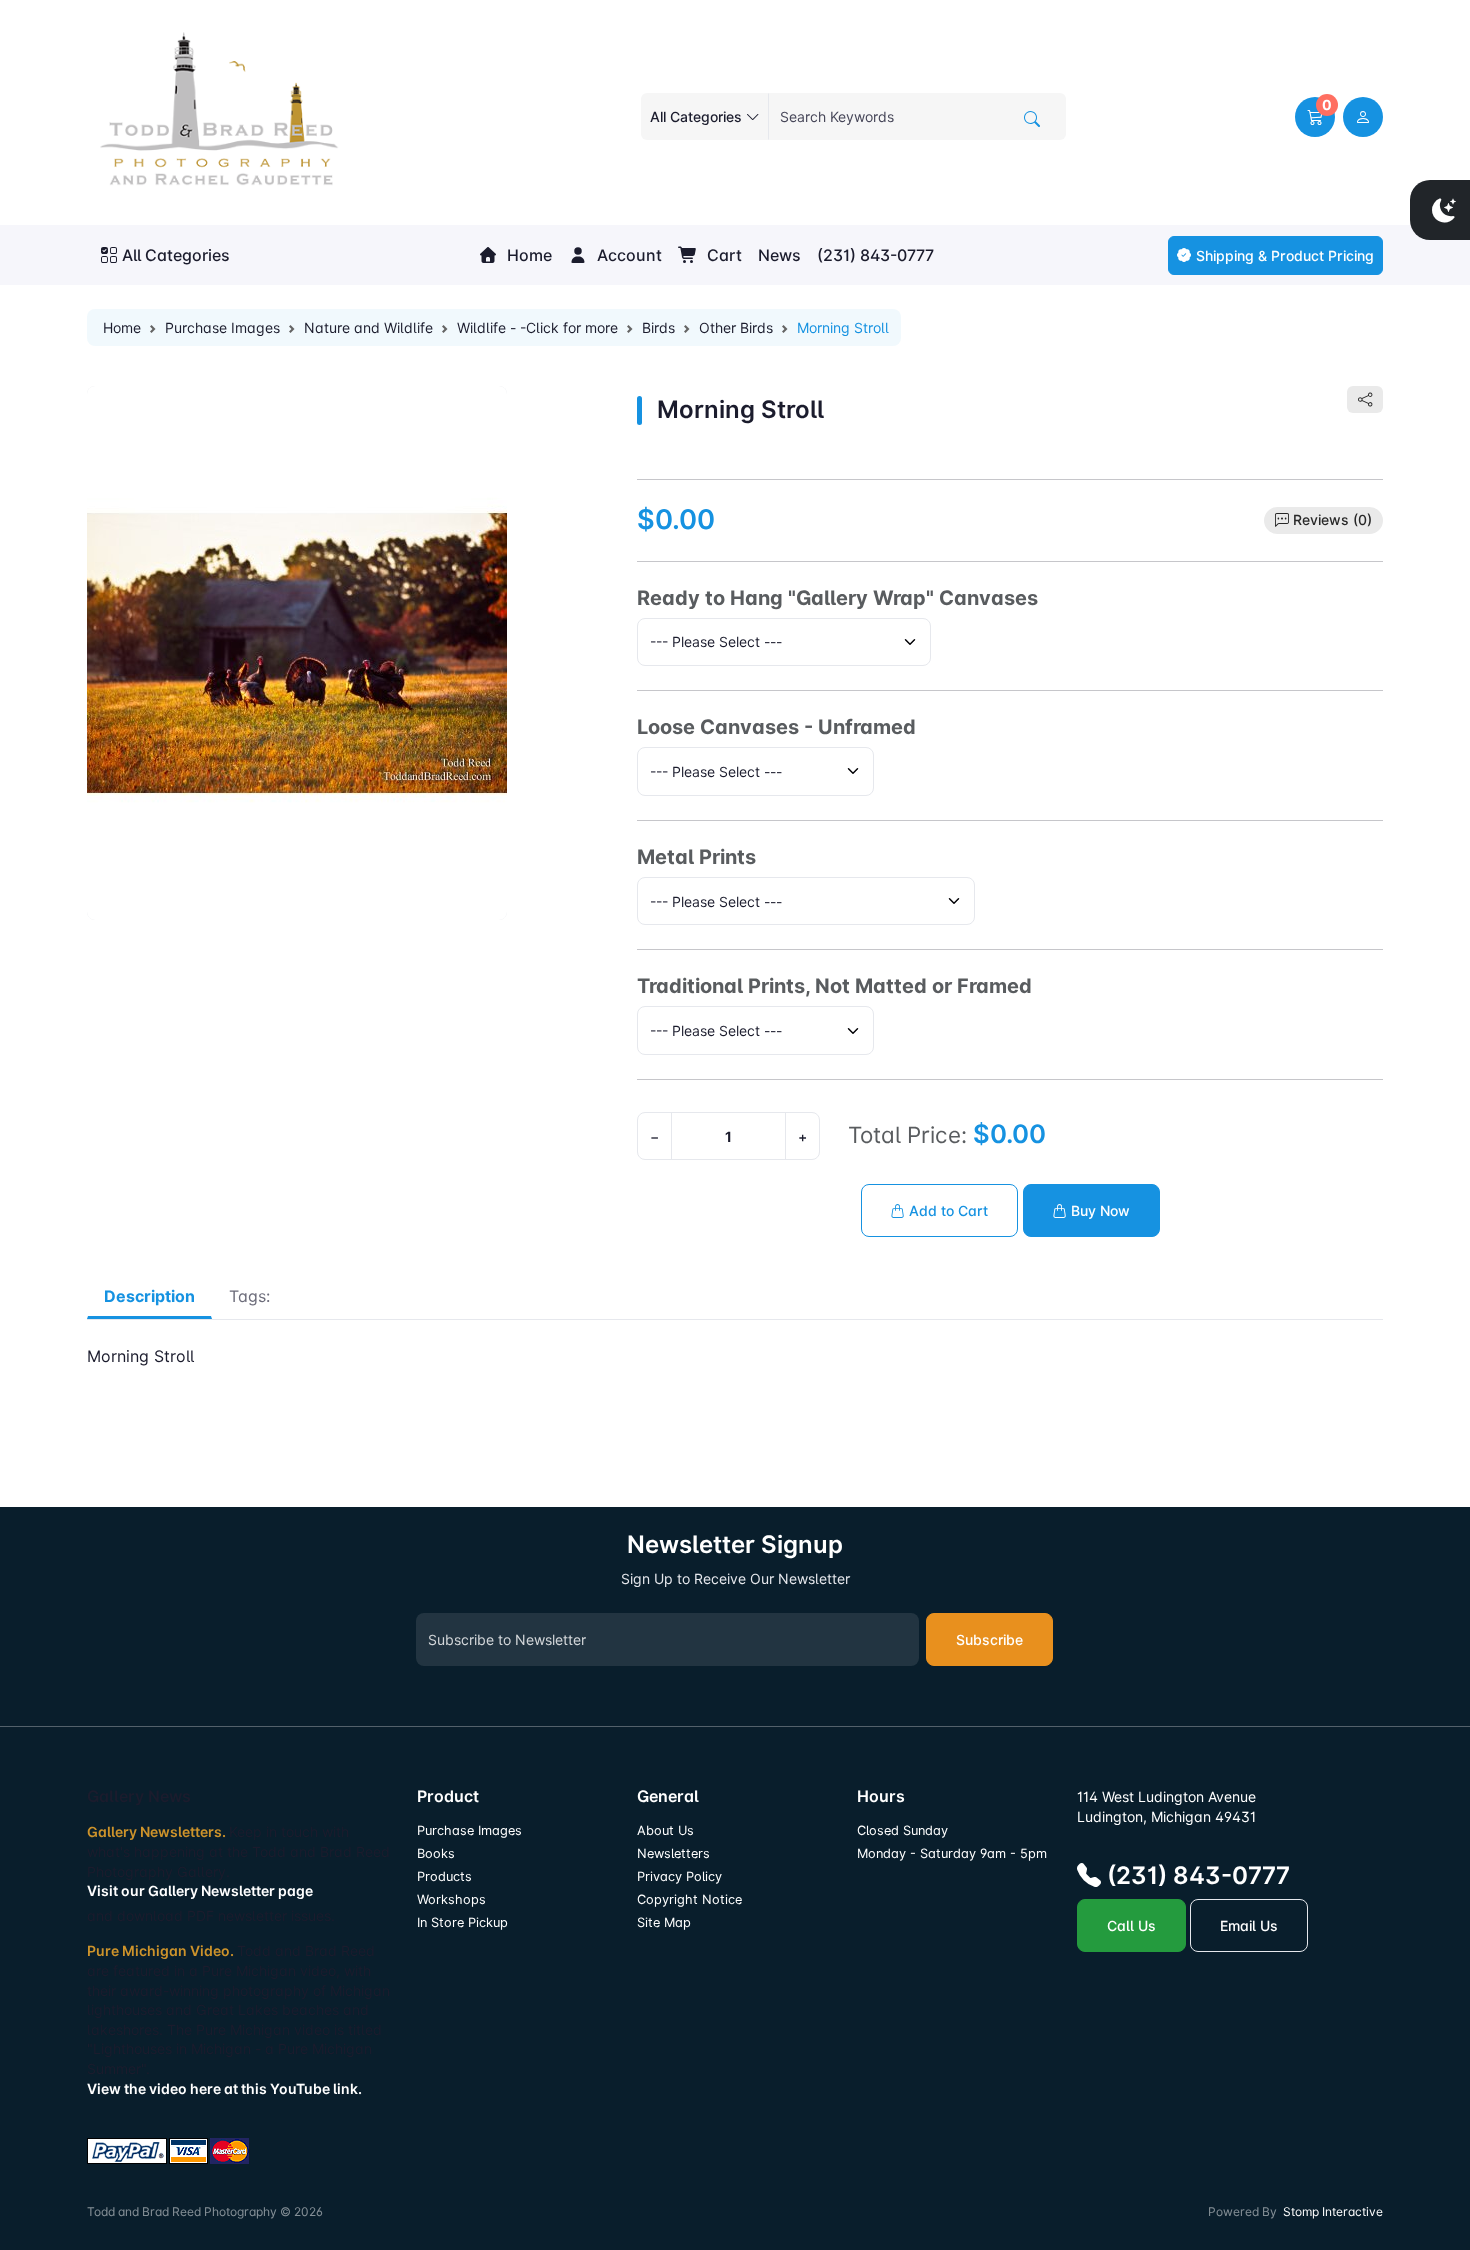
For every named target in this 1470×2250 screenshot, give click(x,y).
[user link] (1363, 117)
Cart (722, 255)
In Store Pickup (462, 1922)
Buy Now (1098, 1210)
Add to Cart (946, 1210)
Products (444, 1876)
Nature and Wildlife (368, 327)
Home (527, 255)
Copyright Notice (689, 1899)
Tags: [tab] (249, 1296)
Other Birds (736, 327)
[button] (1315, 117)
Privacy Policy (679, 1876)
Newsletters (673, 1853)
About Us (665, 1830)
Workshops (451, 1899)
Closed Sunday (902, 1830)
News (779, 255)
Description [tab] (149, 1296)
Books (436, 1853)
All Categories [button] (176, 255)
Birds (658, 327)
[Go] (1032, 119)
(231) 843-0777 (875, 255)
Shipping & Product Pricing (1285, 255)
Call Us (1131, 1925)
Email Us (1249, 1925)
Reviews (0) (1332, 519)
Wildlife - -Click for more (537, 327)
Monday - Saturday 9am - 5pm (952, 1853)
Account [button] (627, 255)
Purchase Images (222, 327)
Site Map (664, 1922)
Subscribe (989, 1639)
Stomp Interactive (1333, 2211)
